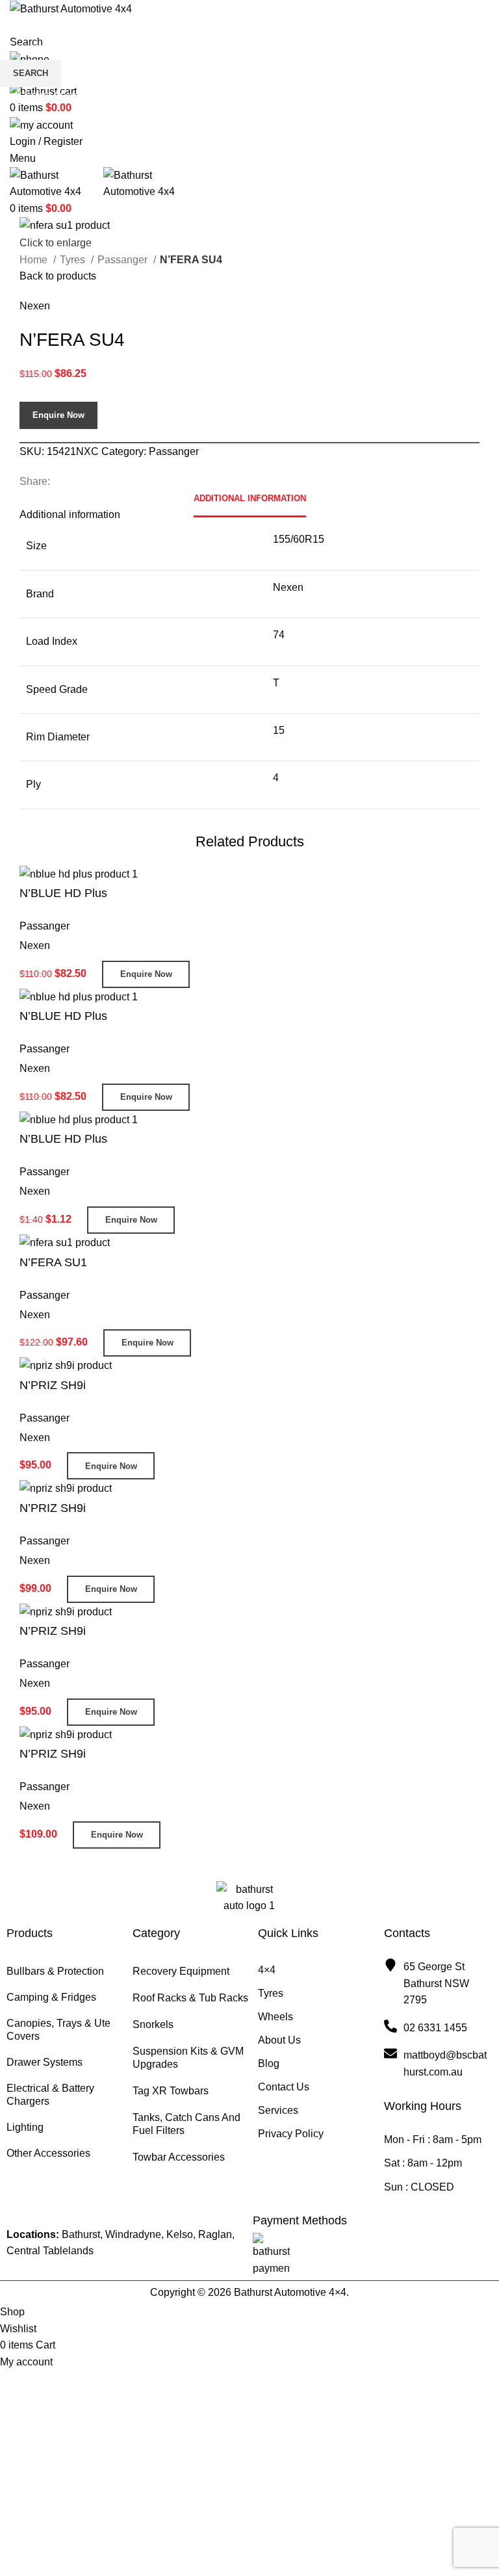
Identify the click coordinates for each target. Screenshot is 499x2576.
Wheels (275, 2017)
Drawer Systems (45, 2062)
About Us (279, 2040)
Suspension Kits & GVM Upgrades (188, 2058)
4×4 (267, 1970)
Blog (269, 2063)
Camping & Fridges (51, 1997)
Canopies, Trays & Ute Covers (58, 2030)
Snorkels (153, 2024)
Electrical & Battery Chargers (50, 2095)
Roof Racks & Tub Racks (190, 1998)
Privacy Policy (291, 2134)
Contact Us (284, 2087)
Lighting (25, 2127)
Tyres (271, 1993)
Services (278, 2110)
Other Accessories (48, 2153)
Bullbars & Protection (55, 1971)
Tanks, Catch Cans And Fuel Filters (186, 2124)
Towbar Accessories (179, 2157)
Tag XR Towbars (171, 2091)
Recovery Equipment (181, 1971)
